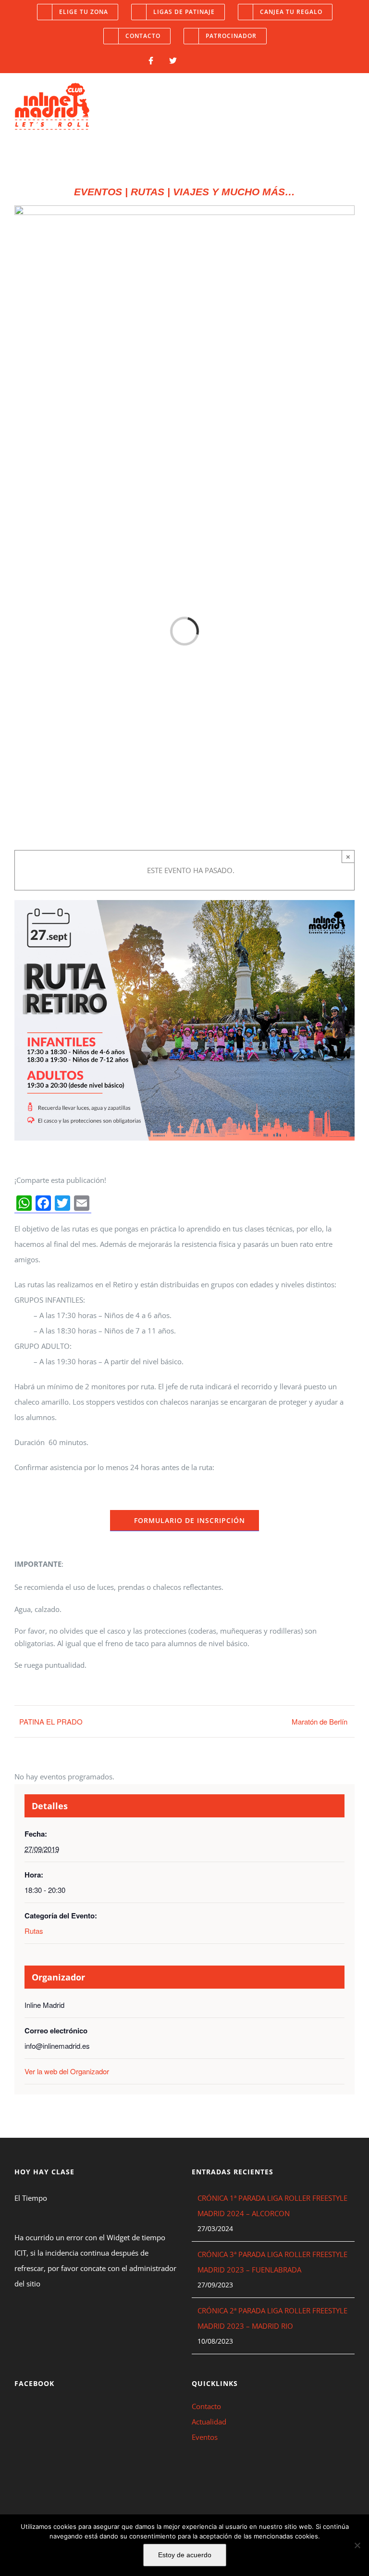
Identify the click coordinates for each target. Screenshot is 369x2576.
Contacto (206, 2406)
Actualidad (209, 2422)
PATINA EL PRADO (51, 1721)
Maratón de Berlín (320, 1721)
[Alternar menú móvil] (351, 96)
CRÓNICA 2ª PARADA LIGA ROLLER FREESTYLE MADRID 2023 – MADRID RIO (272, 2318)
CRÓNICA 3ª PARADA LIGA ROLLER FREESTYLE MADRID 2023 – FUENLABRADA (272, 2262)
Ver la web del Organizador (67, 2071)
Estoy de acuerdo (185, 2555)
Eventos (205, 2437)
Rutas (34, 1931)
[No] (357, 2545)
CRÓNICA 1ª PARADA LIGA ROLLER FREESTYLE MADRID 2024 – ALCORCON (272, 2206)
